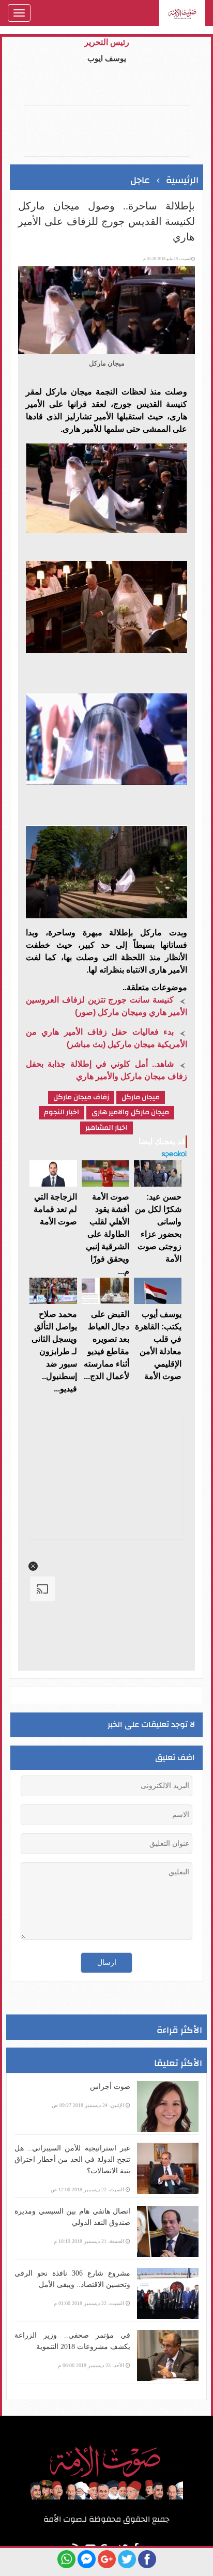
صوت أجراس (110, 2087)
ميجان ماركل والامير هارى (130, 1112)
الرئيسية (182, 180)
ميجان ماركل (141, 1097)
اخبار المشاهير (106, 1128)
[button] (33, 1566)
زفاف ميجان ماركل (81, 1097)
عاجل (140, 180)
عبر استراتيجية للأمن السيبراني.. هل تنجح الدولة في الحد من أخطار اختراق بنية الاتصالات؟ (72, 2160)
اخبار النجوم (62, 1112)
